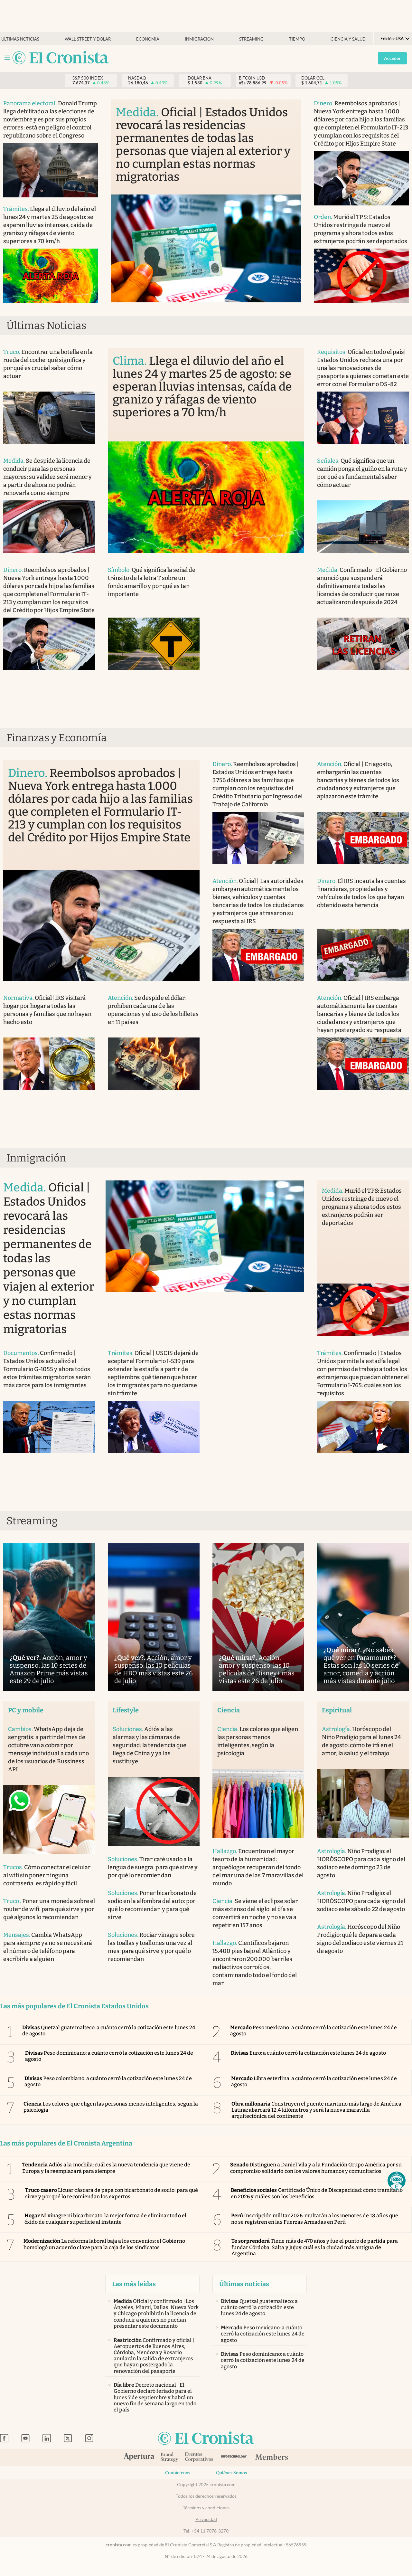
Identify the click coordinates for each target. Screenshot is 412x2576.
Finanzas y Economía (57, 738)
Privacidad (206, 2519)
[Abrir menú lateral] (7, 58)
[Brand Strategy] (169, 2458)
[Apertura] (139, 2458)
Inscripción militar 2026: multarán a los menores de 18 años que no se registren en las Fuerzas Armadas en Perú (315, 2219)
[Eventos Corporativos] (199, 2458)
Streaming (251, 39)
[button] (397, 2181)
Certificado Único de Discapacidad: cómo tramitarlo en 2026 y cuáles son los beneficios (317, 2193)
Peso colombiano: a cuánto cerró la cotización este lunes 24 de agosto (108, 2081)
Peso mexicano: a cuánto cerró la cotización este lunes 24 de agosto (314, 2031)
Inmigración (199, 39)
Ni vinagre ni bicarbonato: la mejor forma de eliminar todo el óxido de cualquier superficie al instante (105, 2219)
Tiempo (297, 39)
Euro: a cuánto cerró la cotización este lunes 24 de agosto (308, 2053)
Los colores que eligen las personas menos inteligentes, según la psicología (111, 2107)
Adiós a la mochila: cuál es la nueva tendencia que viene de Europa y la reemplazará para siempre (106, 2168)
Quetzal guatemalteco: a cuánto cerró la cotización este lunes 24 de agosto (109, 2031)
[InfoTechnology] (234, 2458)
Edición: (392, 39)
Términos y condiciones (206, 2508)
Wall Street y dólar (88, 39)
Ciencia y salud (348, 39)
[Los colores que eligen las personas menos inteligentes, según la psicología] (258, 1803)
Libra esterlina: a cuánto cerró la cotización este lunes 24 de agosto (314, 2081)
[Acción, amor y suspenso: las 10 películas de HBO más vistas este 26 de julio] (154, 1617)
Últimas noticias (20, 39)
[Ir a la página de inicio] (61, 58)
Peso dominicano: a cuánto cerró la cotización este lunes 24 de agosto (109, 2056)
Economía (148, 39)
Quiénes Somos (231, 2473)
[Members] (272, 2458)
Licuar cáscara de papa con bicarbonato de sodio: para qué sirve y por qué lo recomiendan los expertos (112, 2193)
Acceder (392, 58)
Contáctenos (178, 2473)
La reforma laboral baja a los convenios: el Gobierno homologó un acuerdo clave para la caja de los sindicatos (104, 2244)
